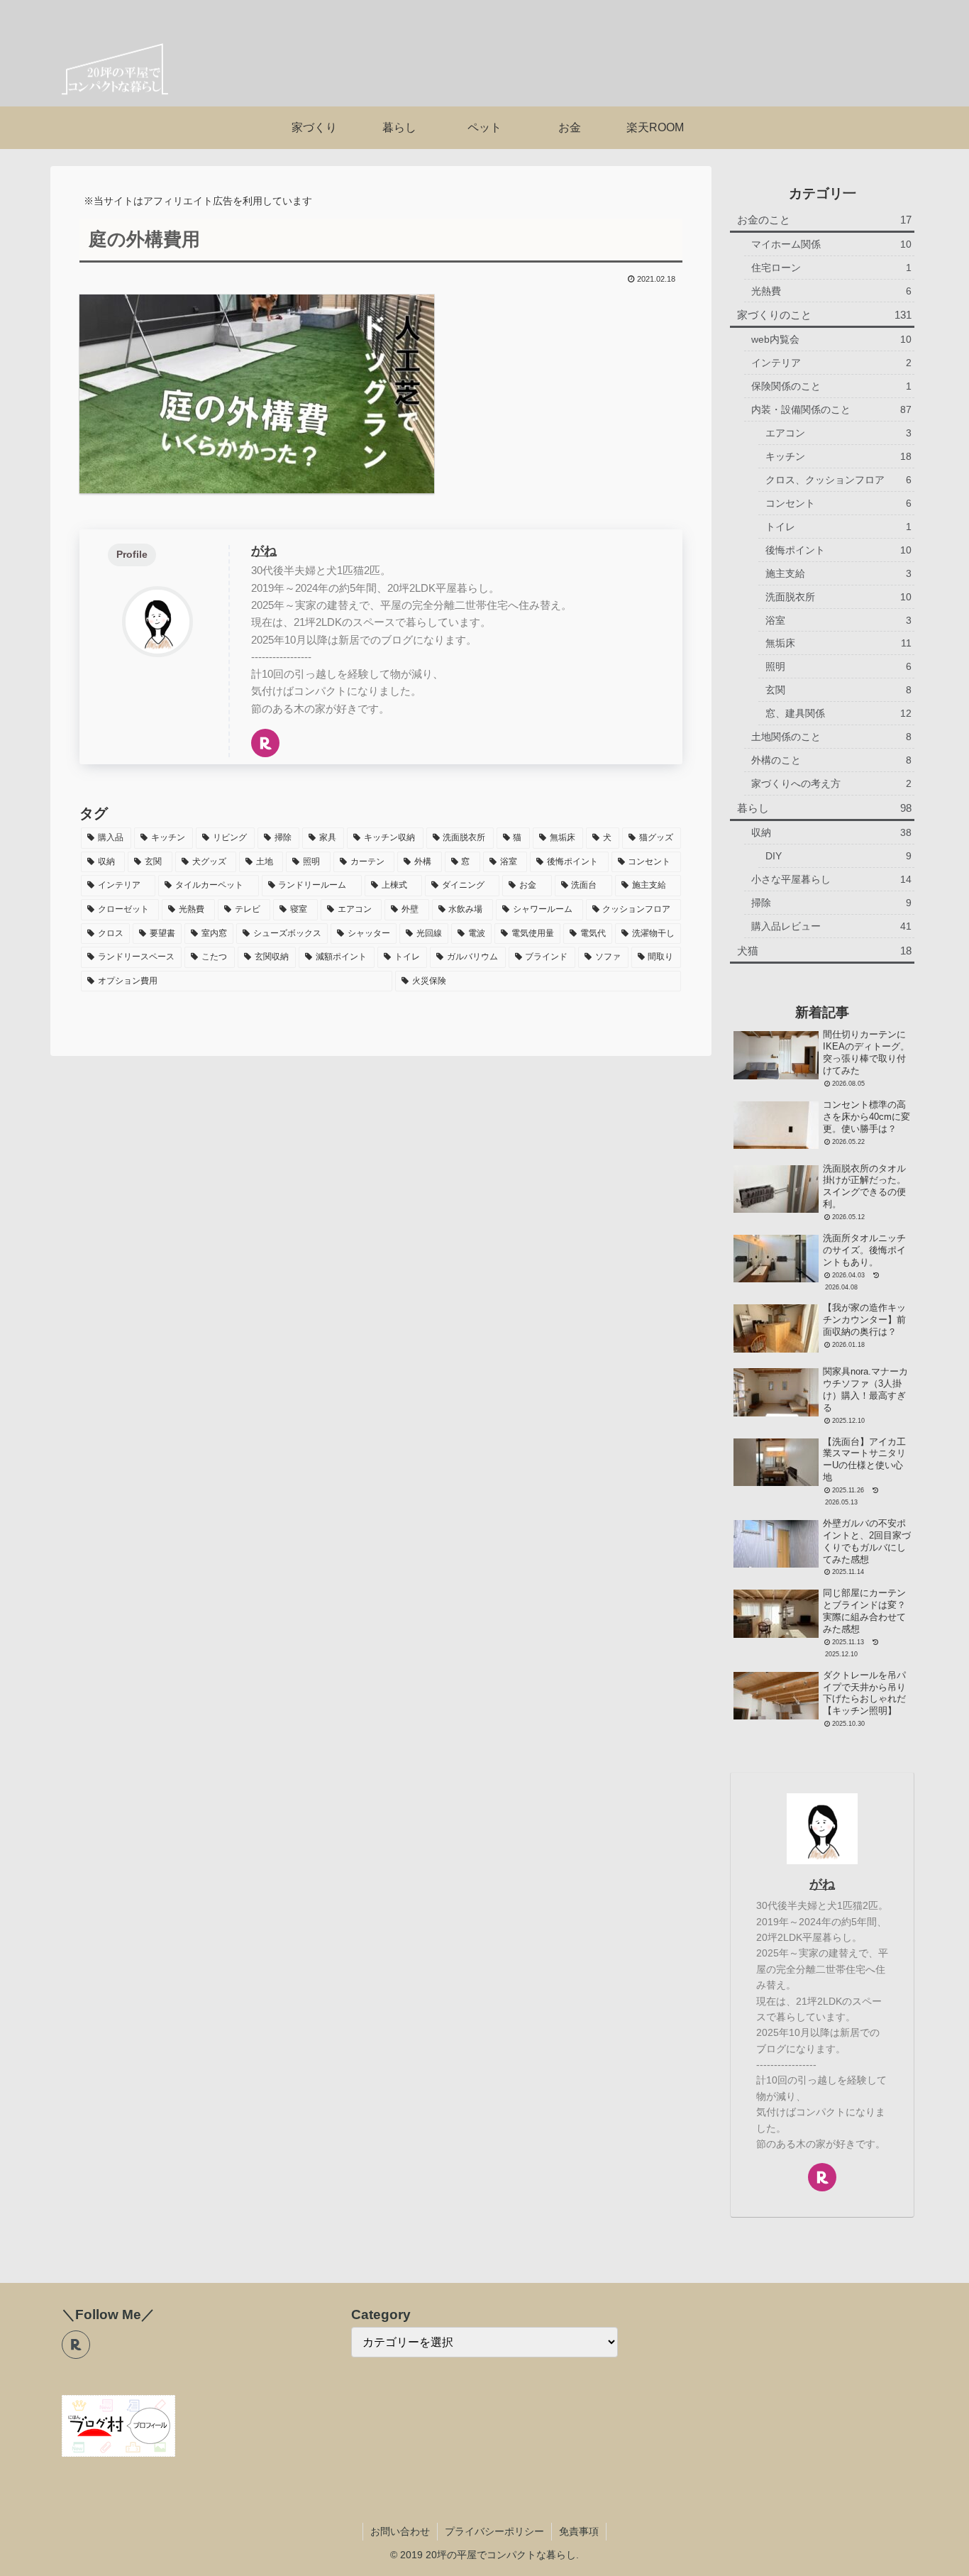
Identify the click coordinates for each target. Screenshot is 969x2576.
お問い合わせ (400, 2531)
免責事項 (579, 2531)
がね (264, 551)
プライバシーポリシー (494, 2531)
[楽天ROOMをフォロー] (265, 743)
